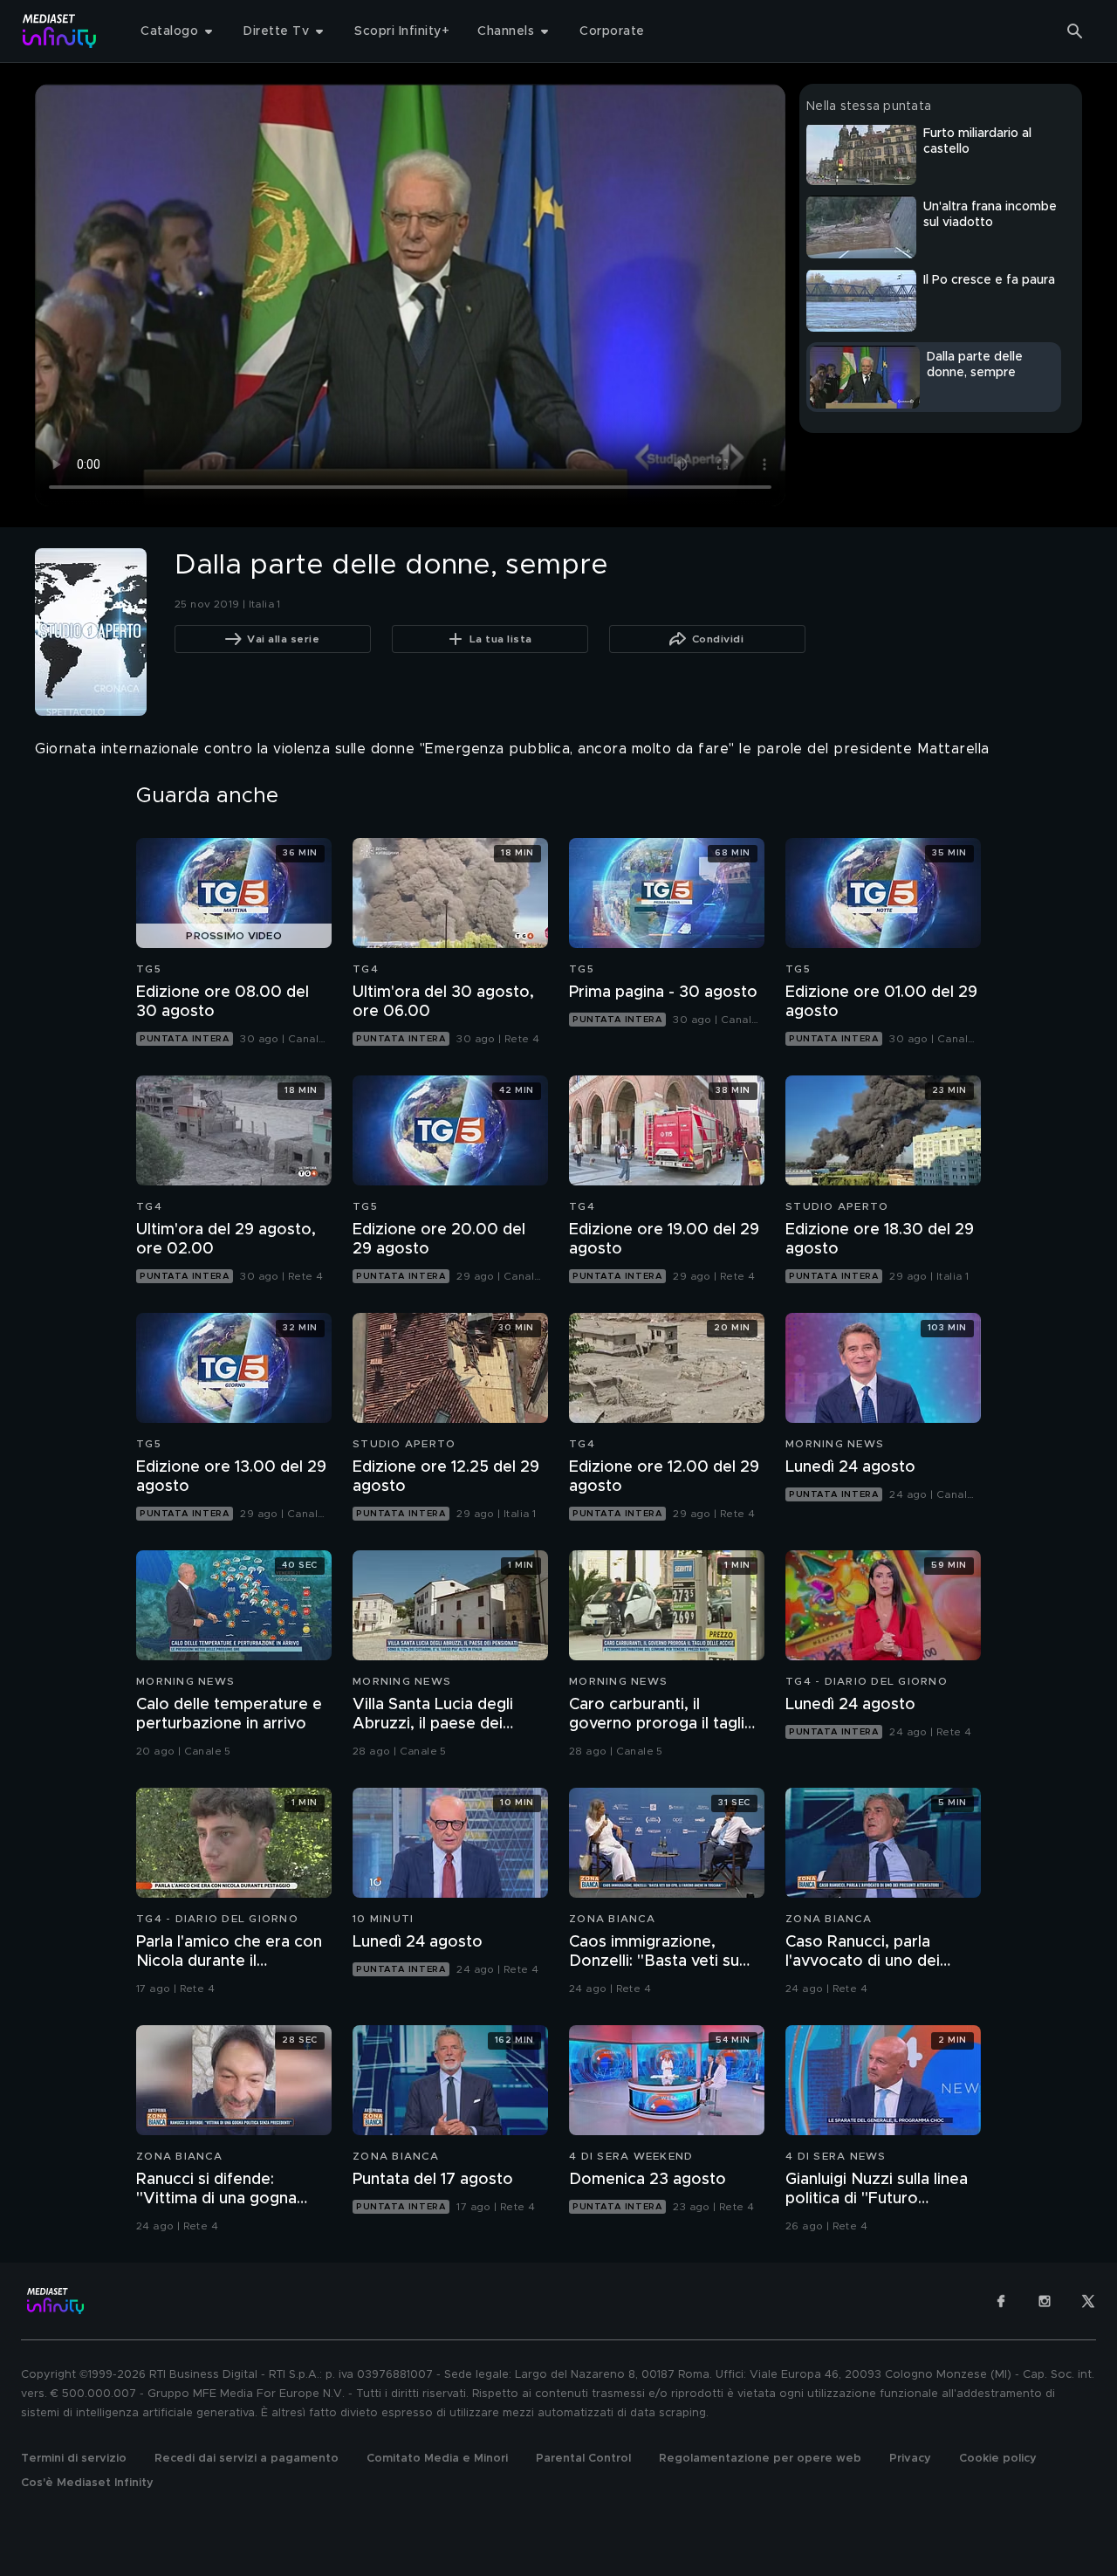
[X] (1088, 2301)
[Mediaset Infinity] (60, 31)
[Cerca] (1075, 31)
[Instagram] (1045, 2301)
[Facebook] (1001, 2301)
